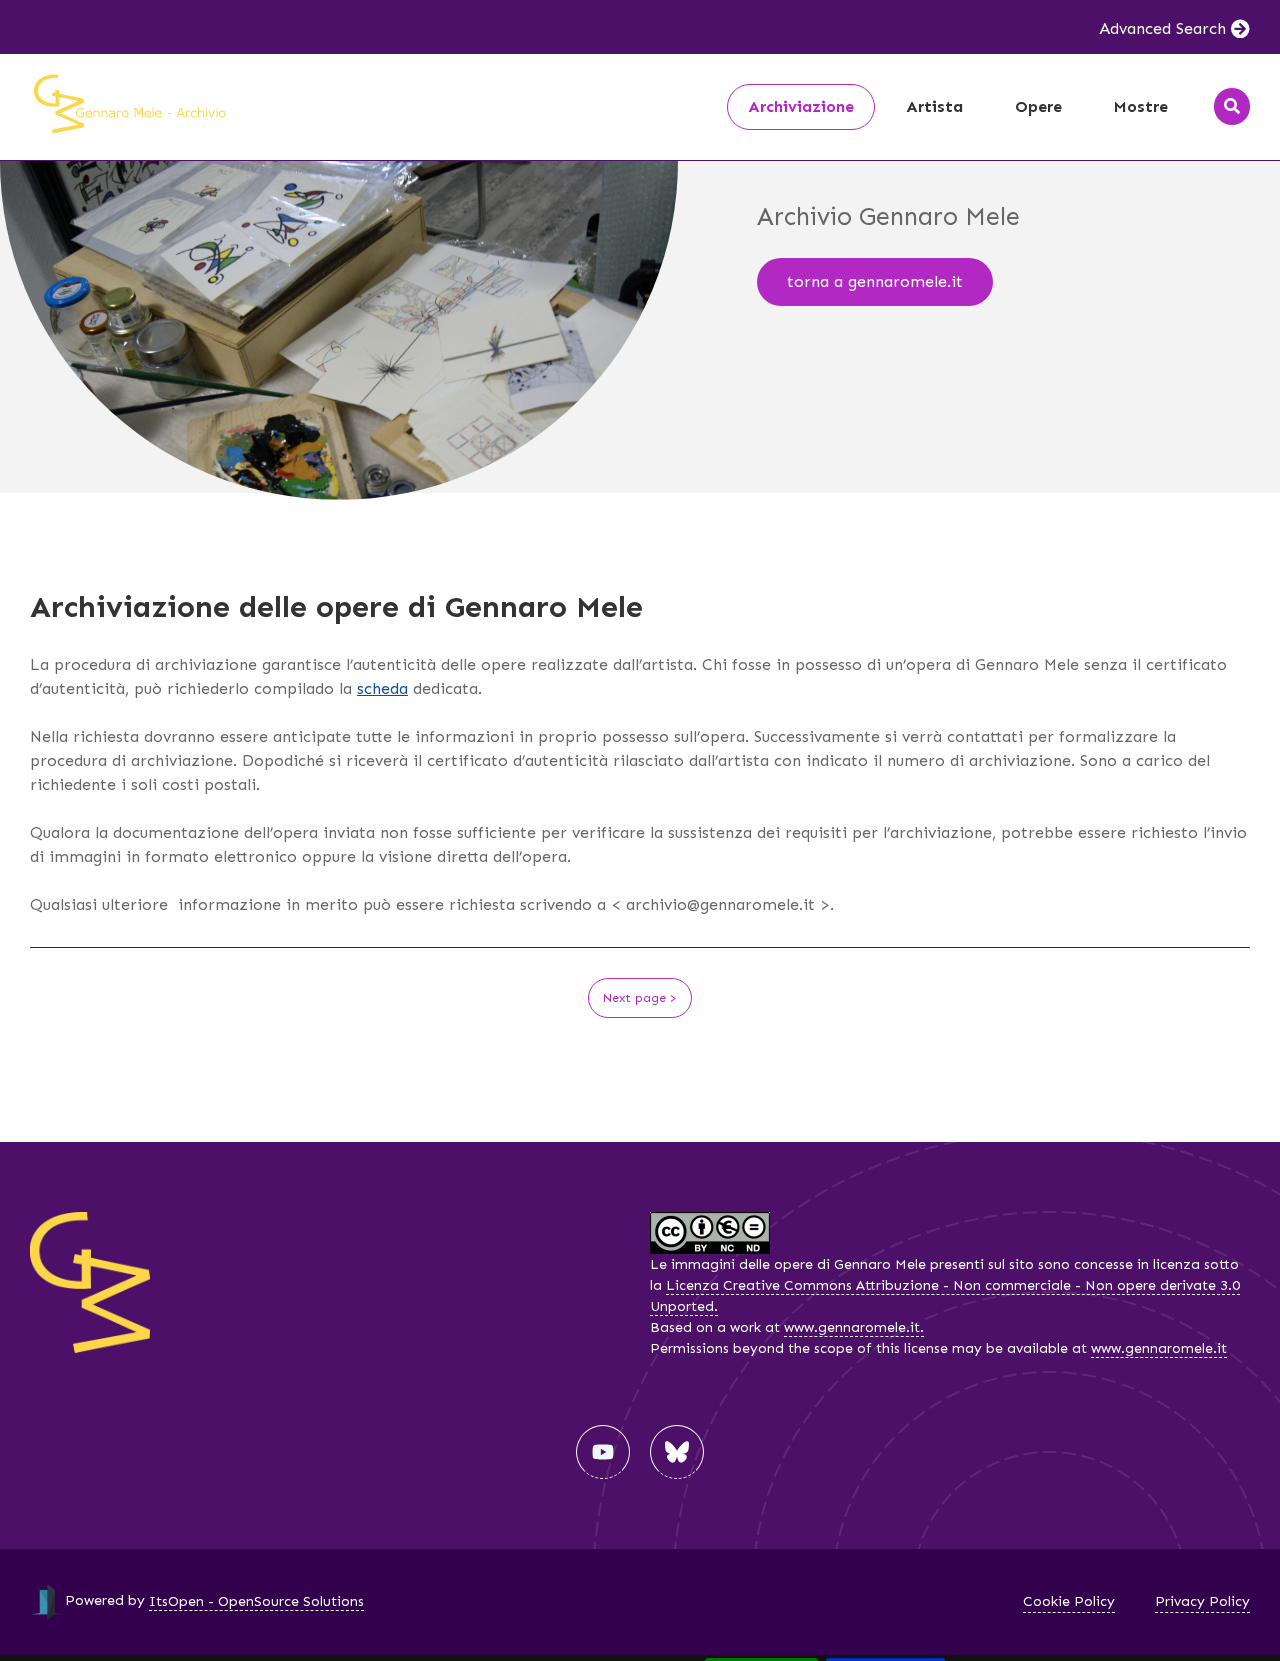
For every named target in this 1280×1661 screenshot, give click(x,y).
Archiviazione (801, 106)
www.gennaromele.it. (854, 1327)
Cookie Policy (1069, 1601)
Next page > (640, 998)
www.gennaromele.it (1159, 1348)
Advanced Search (1162, 28)
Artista (934, 106)
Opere (1038, 106)
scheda (382, 688)
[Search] (1232, 106)
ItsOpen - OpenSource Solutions (256, 1601)
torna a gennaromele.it (875, 281)
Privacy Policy (1202, 1601)
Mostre (1141, 106)
